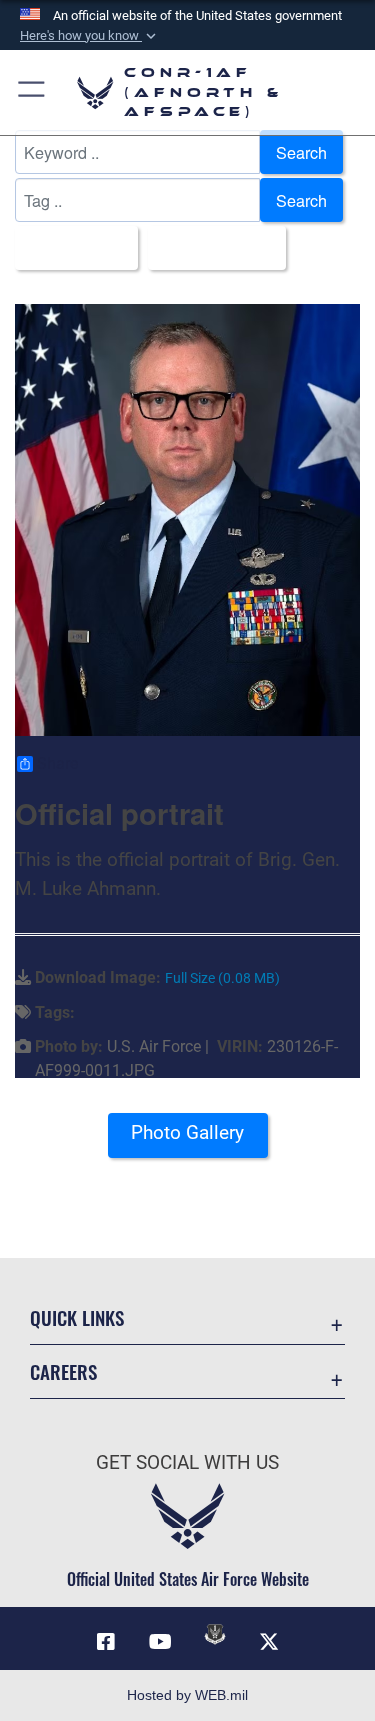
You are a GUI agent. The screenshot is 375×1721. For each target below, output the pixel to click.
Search (301, 152)
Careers (63, 1371)
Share (57, 764)
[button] (90, 36)
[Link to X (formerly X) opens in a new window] (269, 1642)
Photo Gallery (187, 1132)
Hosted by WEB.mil (187, 1695)
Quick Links (77, 1317)
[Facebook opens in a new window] (106, 1642)
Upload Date (211, 248)
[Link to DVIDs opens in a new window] (215, 1634)
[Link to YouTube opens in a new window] (160, 1642)
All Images (70, 248)
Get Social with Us (187, 1462)
